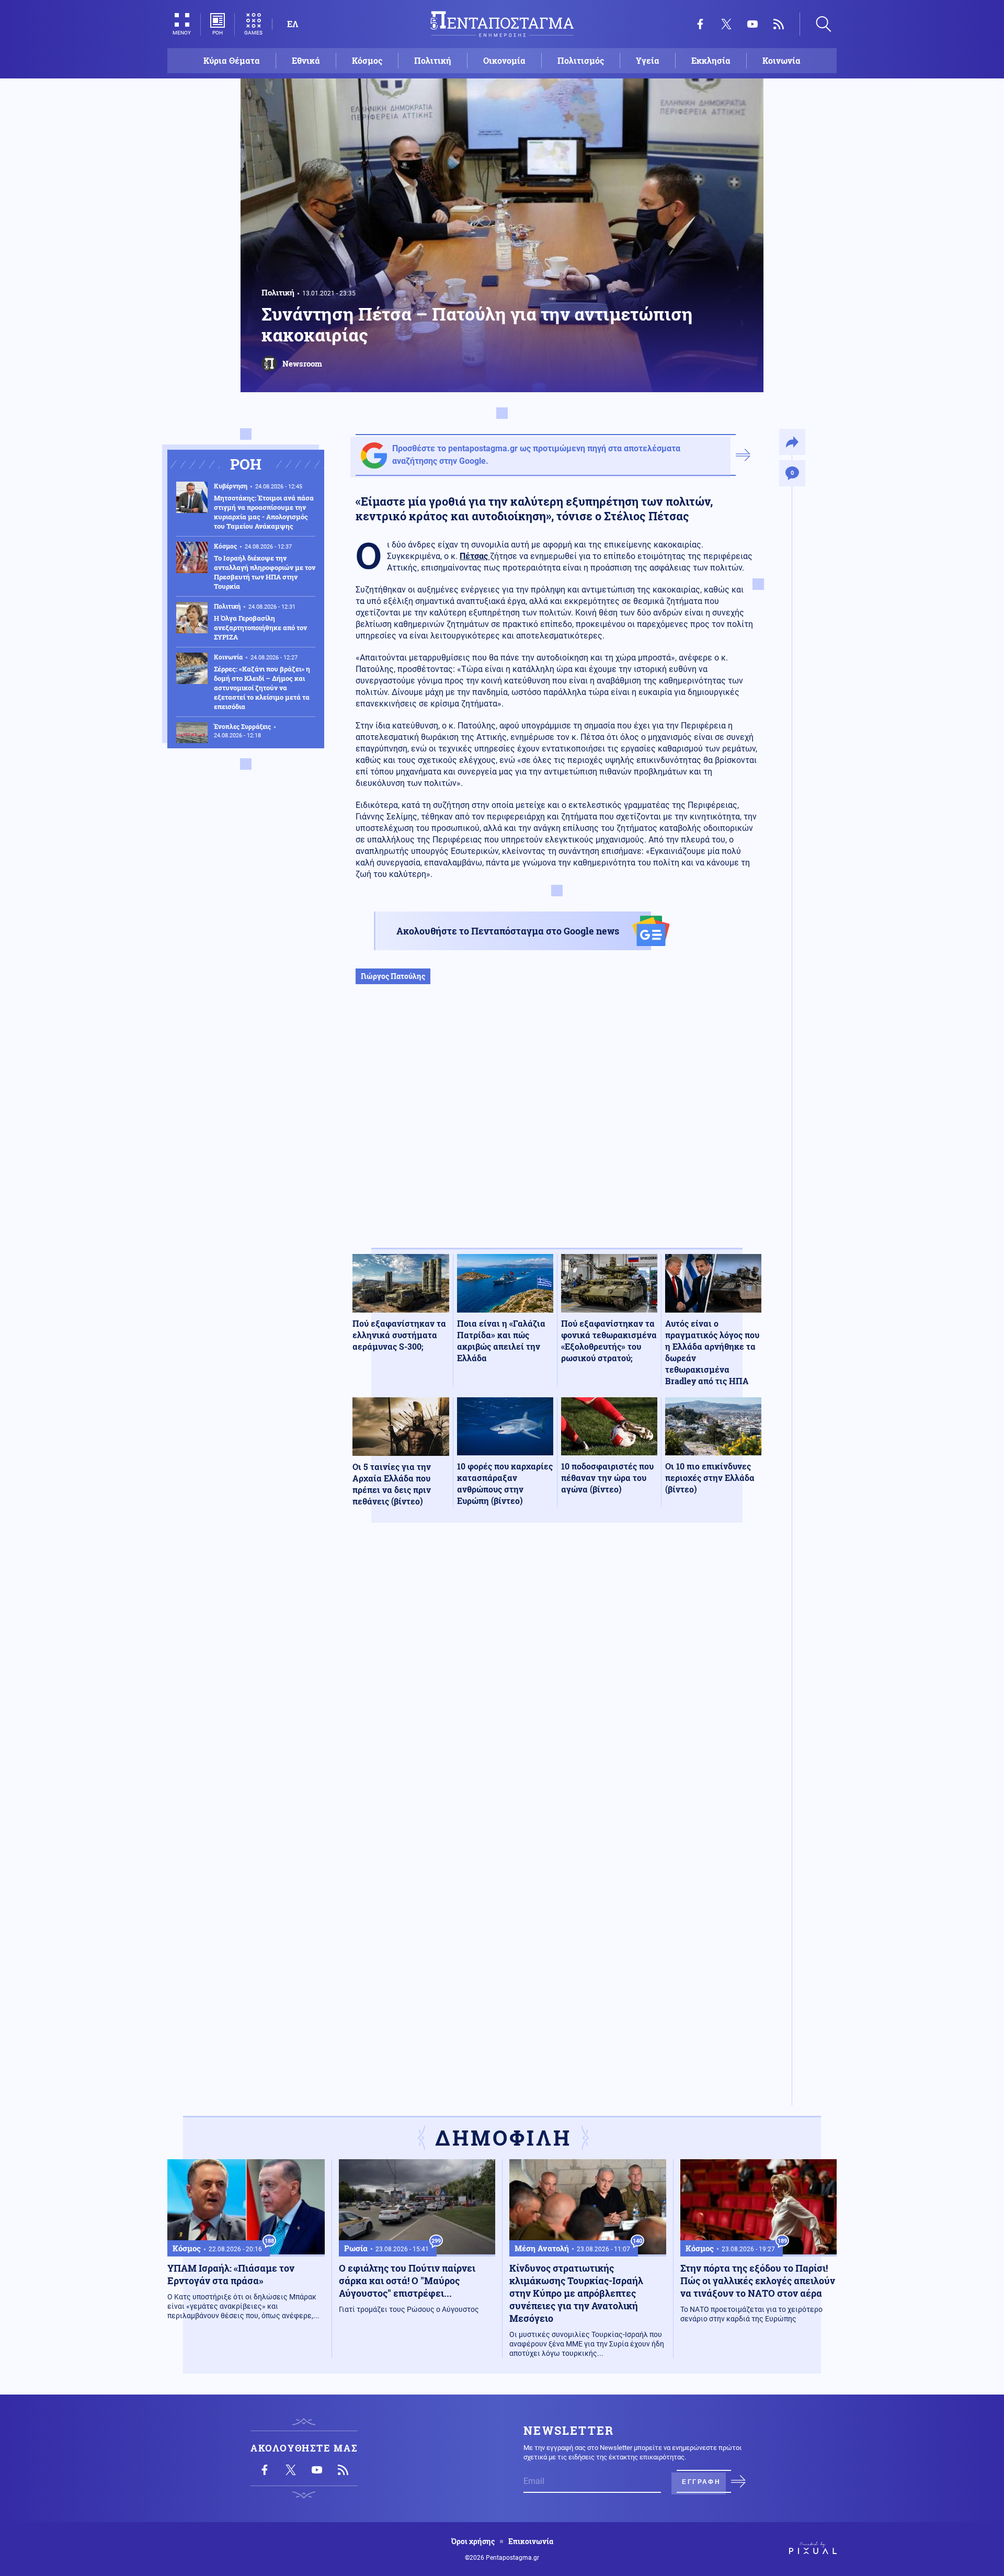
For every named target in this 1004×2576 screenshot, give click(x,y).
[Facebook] (700, 24)
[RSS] (779, 24)
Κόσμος (367, 60)
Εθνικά (306, 60)
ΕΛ (293, 24)
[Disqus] (557, 1684)
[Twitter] (726, 24)
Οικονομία (504, 60)
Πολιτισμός (581, 60)
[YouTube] (752, 24)
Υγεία (648, 60)
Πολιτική (433, 60)
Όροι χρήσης (473, 2541)
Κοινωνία (781, 60)
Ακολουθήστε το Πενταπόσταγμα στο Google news (508, 931)
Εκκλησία (711, 60)
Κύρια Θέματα (232, 60)
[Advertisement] (557, 1127)
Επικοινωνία (531, 2541)
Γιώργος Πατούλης (393, 976)
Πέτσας (475, 556)
